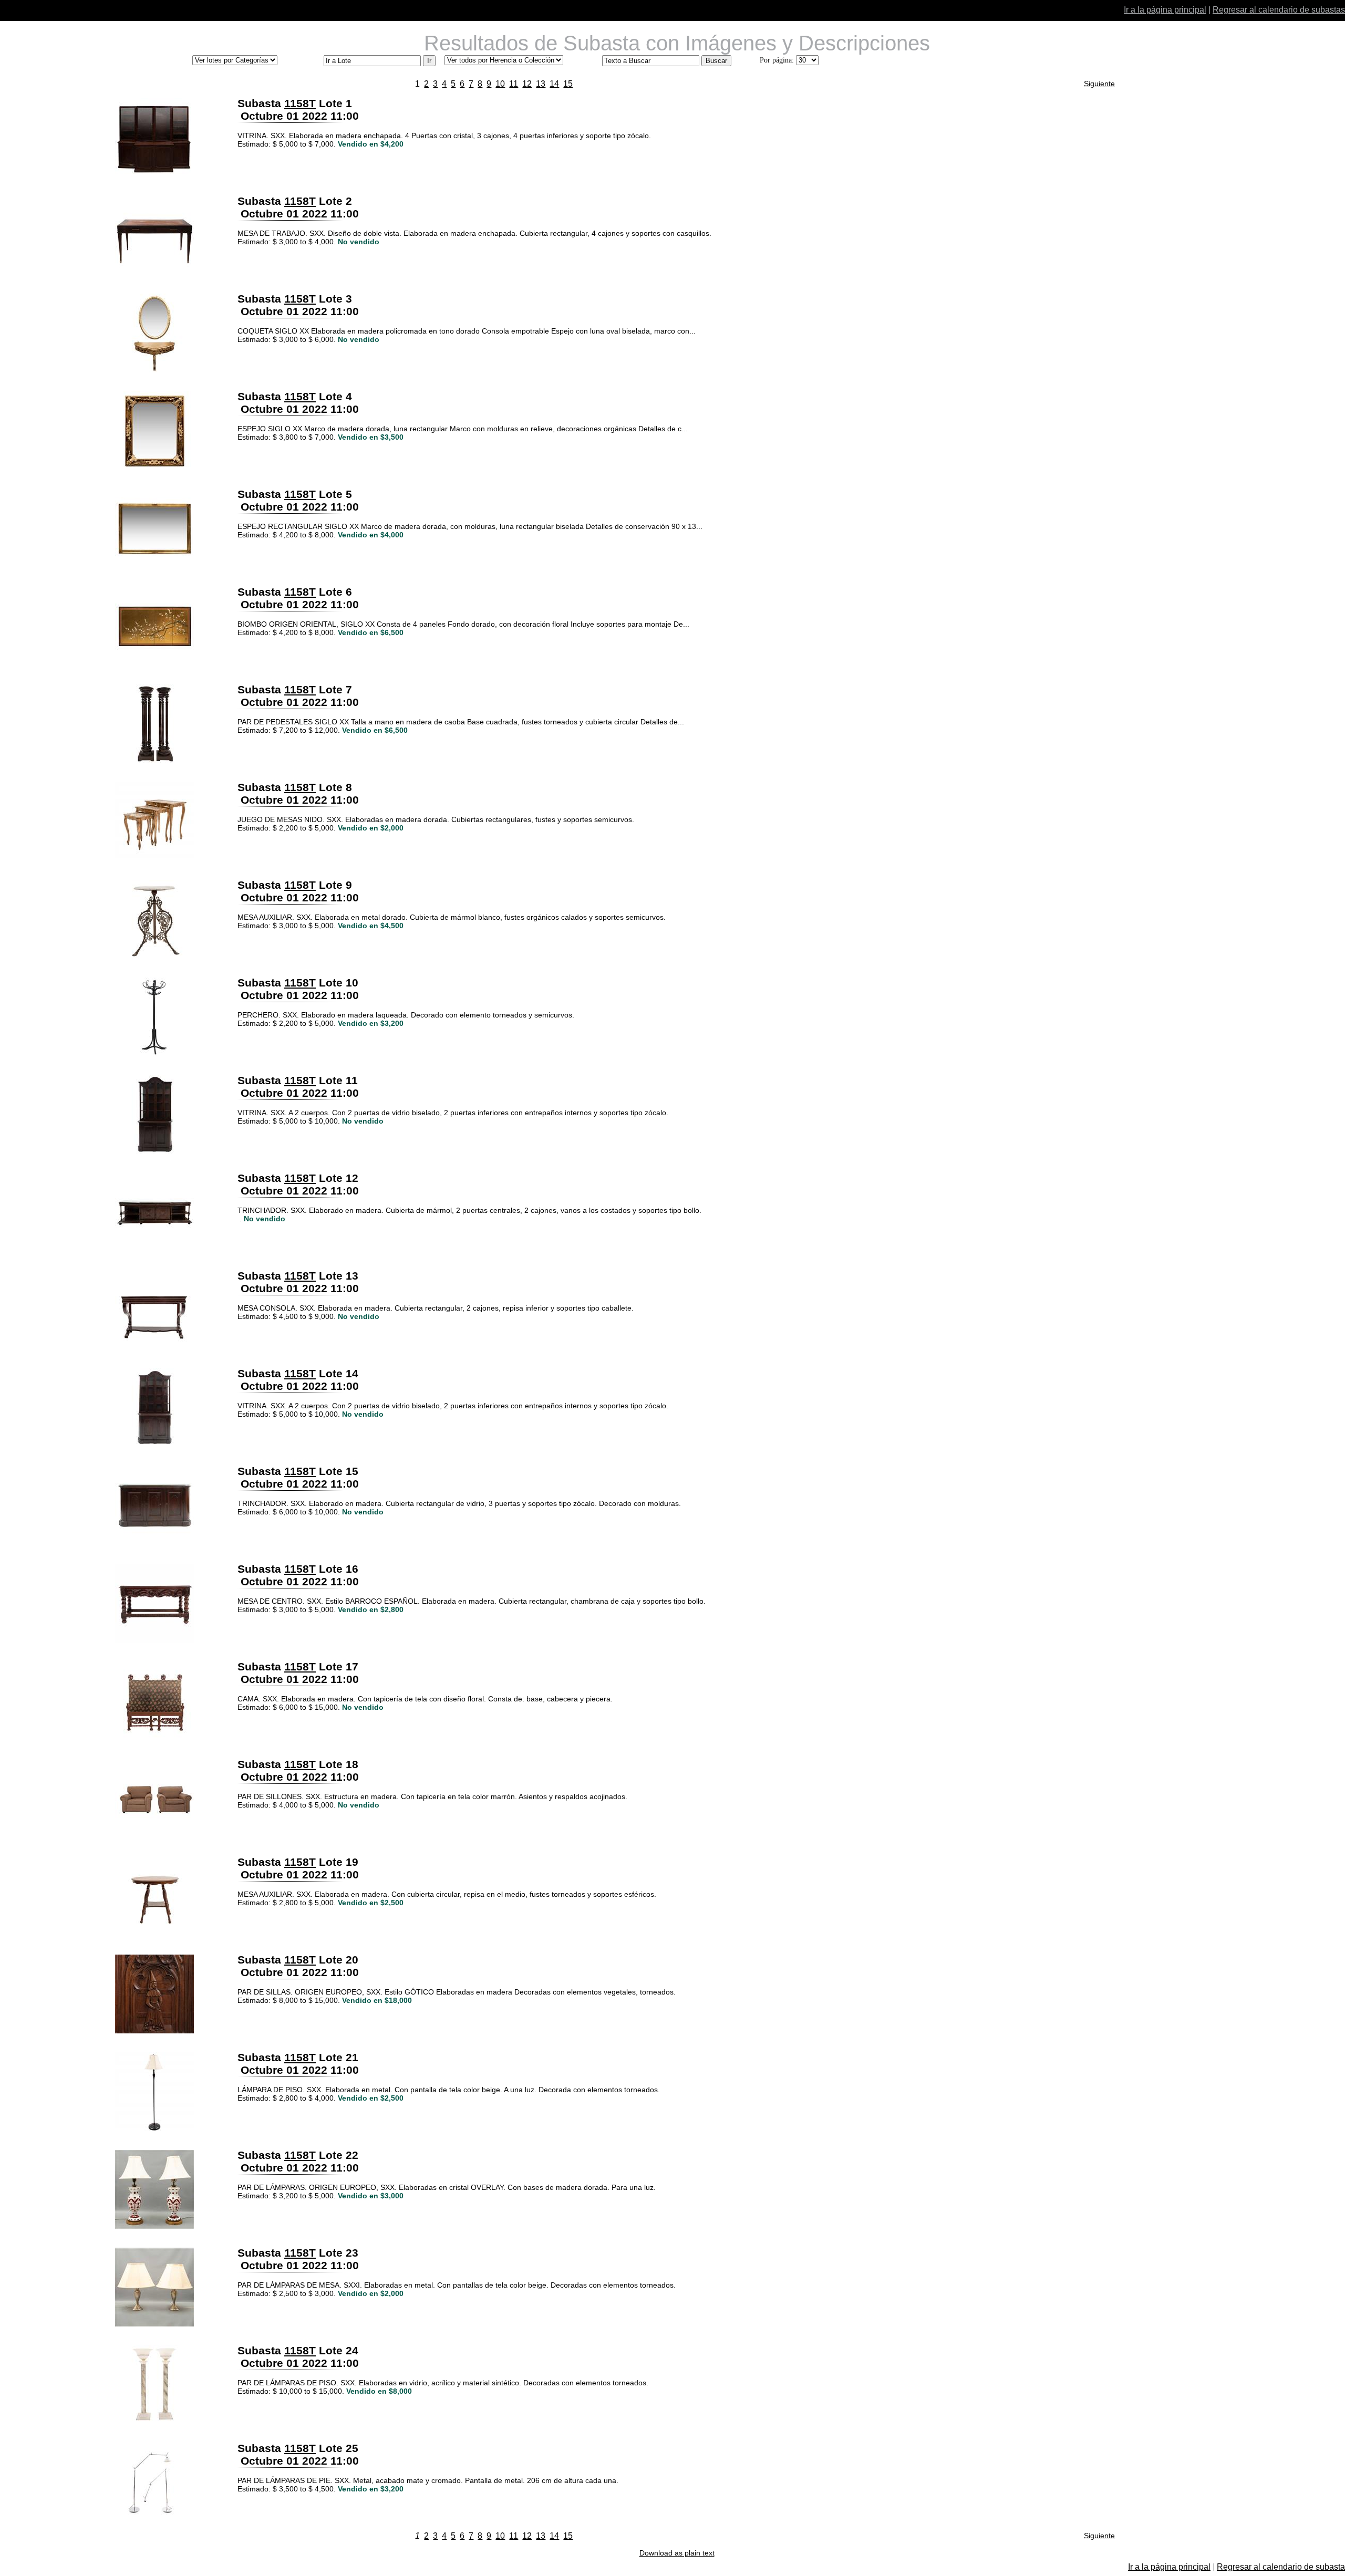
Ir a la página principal (1165, 10)
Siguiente (1099, 84)
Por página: (777, 60)
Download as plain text (677, 2553)
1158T (300, 103)
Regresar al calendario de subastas (1279, 10)
